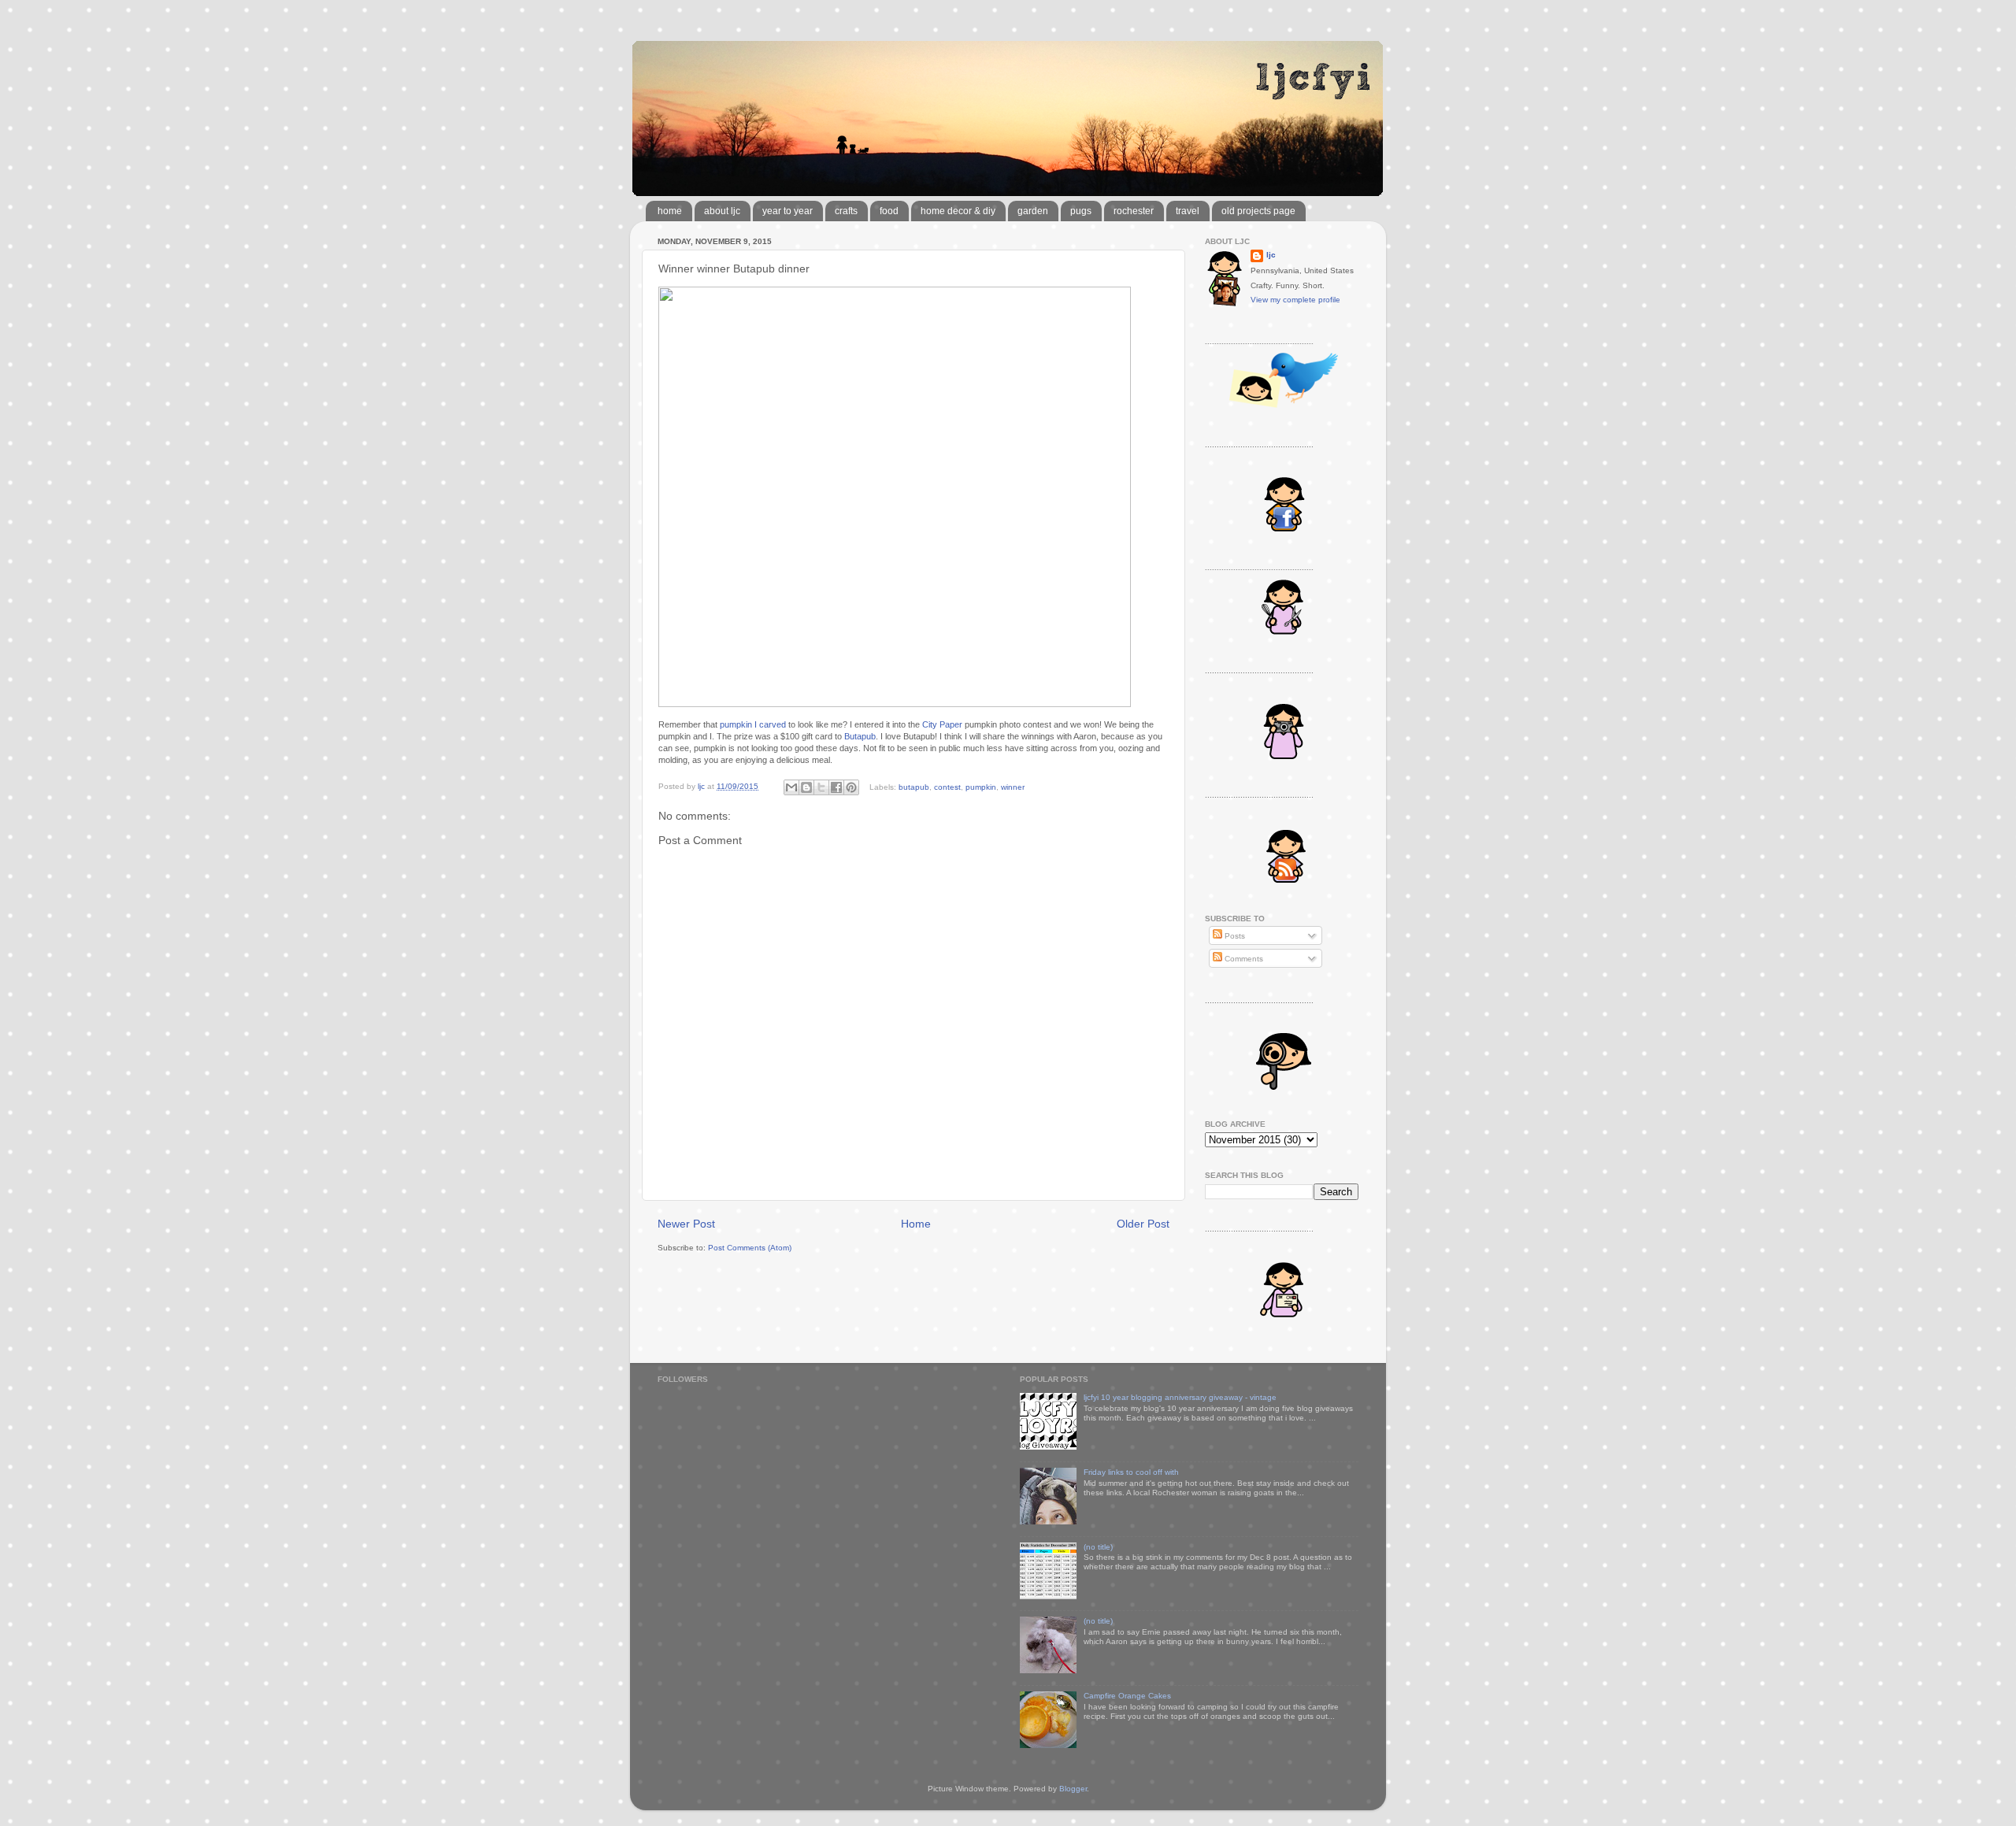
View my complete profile (1295, 300)
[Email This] (791, 787)
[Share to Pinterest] (851, 787)
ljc (1271, 255)
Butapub (860, 736)
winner (1013, 786)
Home (916, 1224)
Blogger (1073, 1789)
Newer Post (686, 1224)
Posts (1234, 936)
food (889, 211)
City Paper (942, 724)
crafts (846, 211)
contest (947, 786)
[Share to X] (821, 787)
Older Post (1143, 1224)
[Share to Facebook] (836, 787)
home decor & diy (958, 211)
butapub (914, 786)
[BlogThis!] (806, 787)
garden (1033, 211)
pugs (1081, 211)
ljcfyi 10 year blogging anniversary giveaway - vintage (1180, 1397)
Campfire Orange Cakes (1127, 1696)
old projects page (1258, 211)
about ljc (722, 211)
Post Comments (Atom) (750, 1248)
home (670, 211)
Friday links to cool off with (1131, 1472)
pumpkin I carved (753, 724)
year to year (787, 211)
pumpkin (981, 786)
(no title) (1098, 1547)
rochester (1134, 211)
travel (1188, 211)
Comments (1243, 959)
